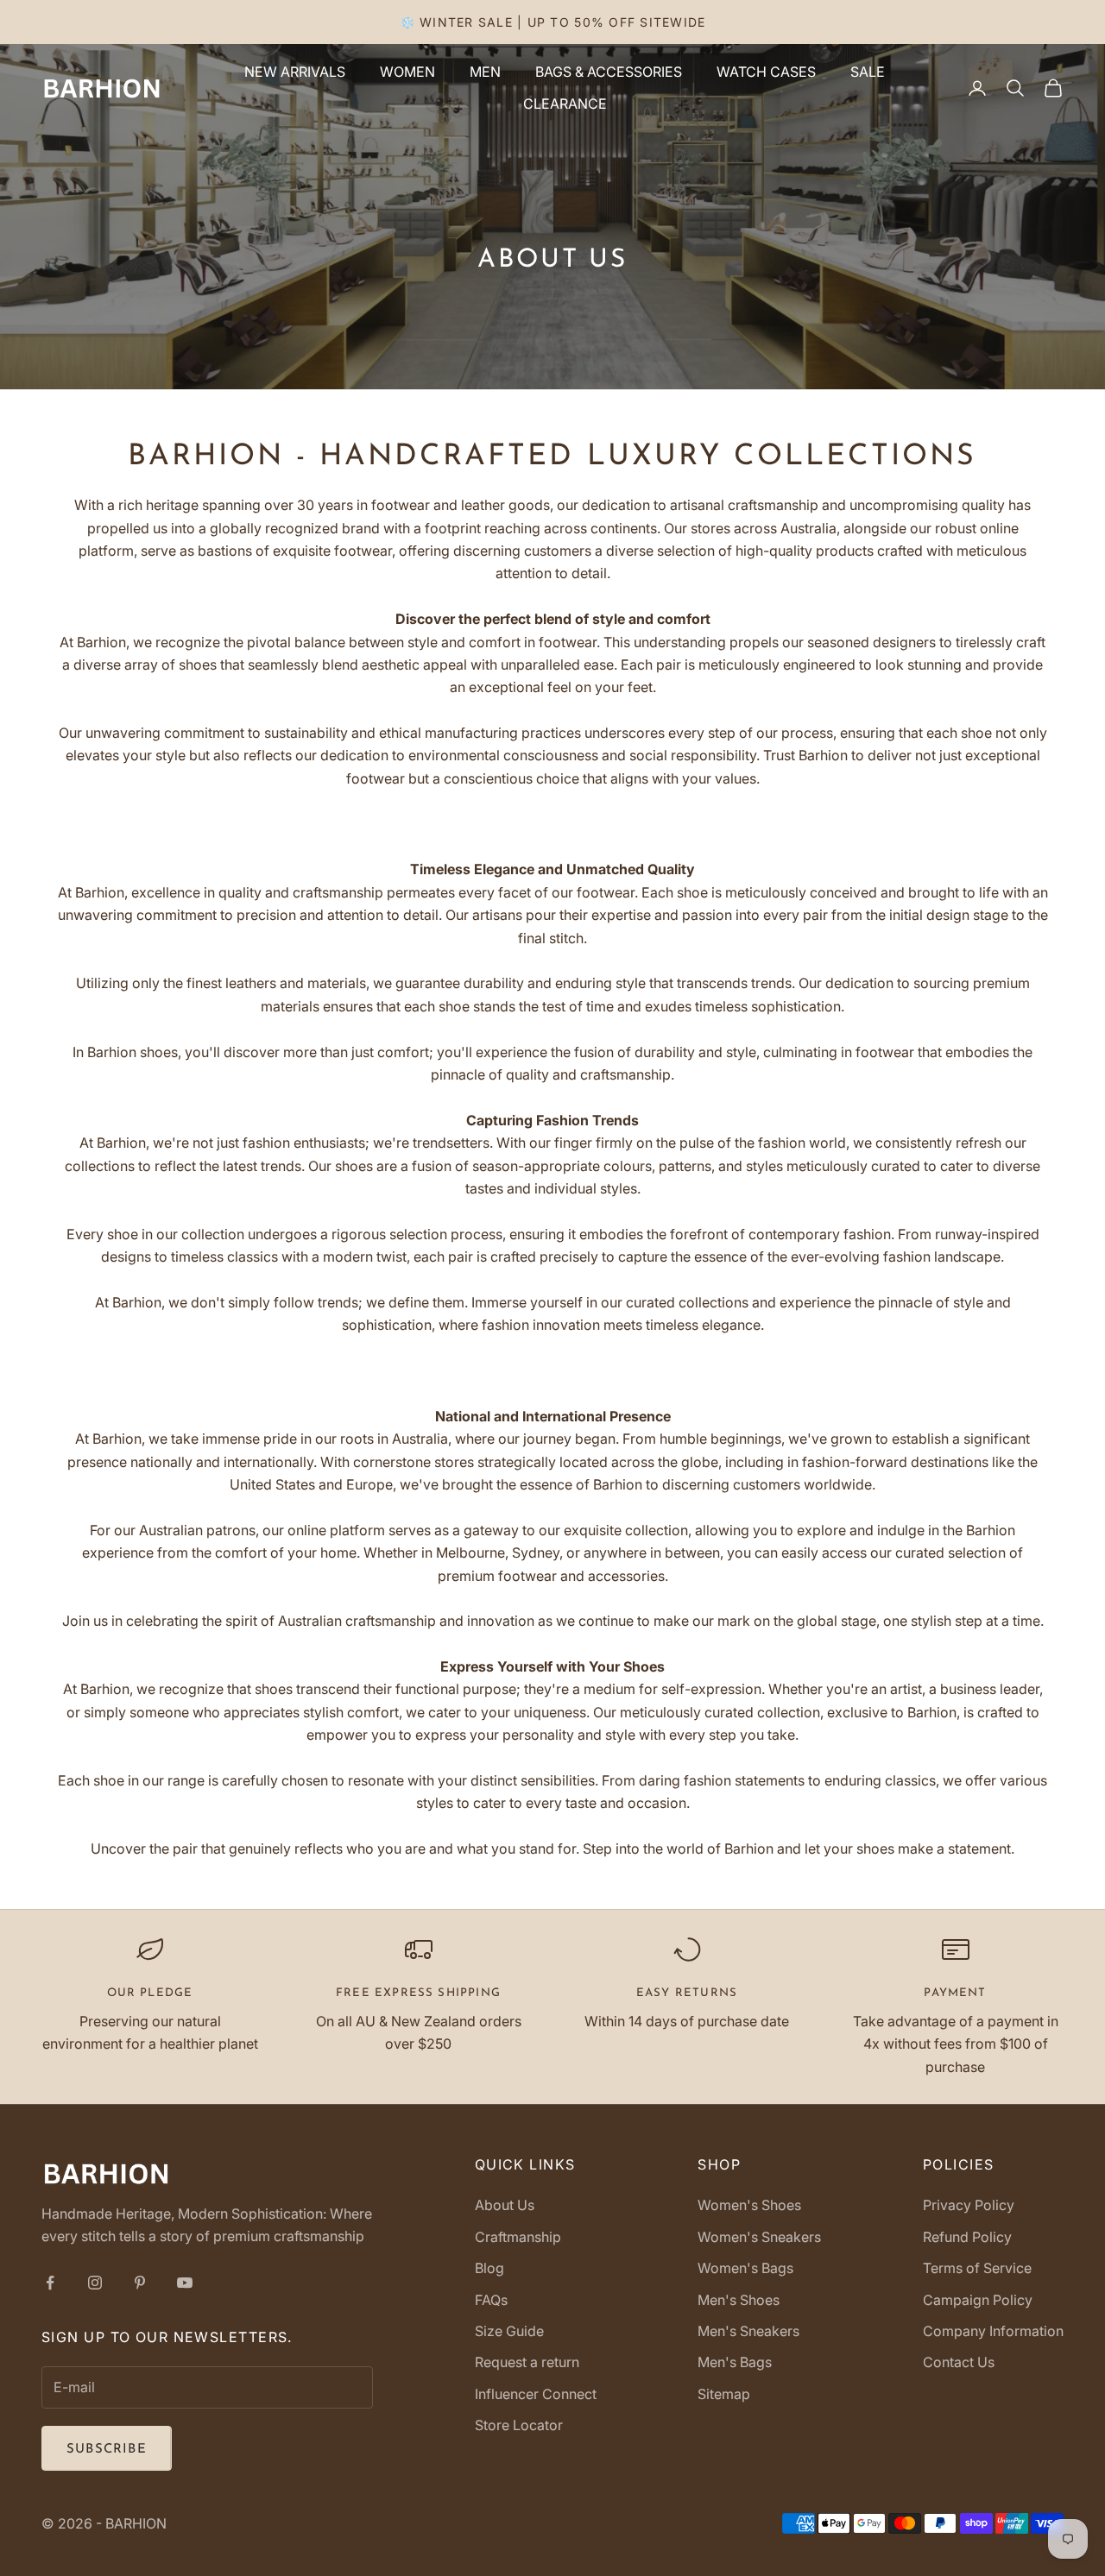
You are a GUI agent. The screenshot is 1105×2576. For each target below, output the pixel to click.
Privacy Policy (969, 2205)
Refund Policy (967, 2237)
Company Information (993, 2331)
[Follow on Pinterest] (140, 2283)
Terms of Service (977, 2268)
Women (407, 72)
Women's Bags (745, 2268)
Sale (868, 72)
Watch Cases (766, 72)
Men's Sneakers (748, 2331)
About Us (505, 2205)
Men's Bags (735, 2362)
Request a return (527, 2362)
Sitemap (724, 2394)
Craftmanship (518, 2237)
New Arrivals (295, 72)
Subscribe (107, 2450)
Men (485, 72)
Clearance (565, 104)
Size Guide (509, 2331)
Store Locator (519, 2425)
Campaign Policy (978, 2300)
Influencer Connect (536, 2394)
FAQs (491, 2300)
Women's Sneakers (759, 2237)
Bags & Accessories (609, 72)
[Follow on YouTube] (185, 2283)
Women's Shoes (749, 2205)
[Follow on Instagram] (95, 2283)
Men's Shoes (739, 2300)
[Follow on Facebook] (50, 2283)
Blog (489, 2268)
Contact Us (959, 2362)
